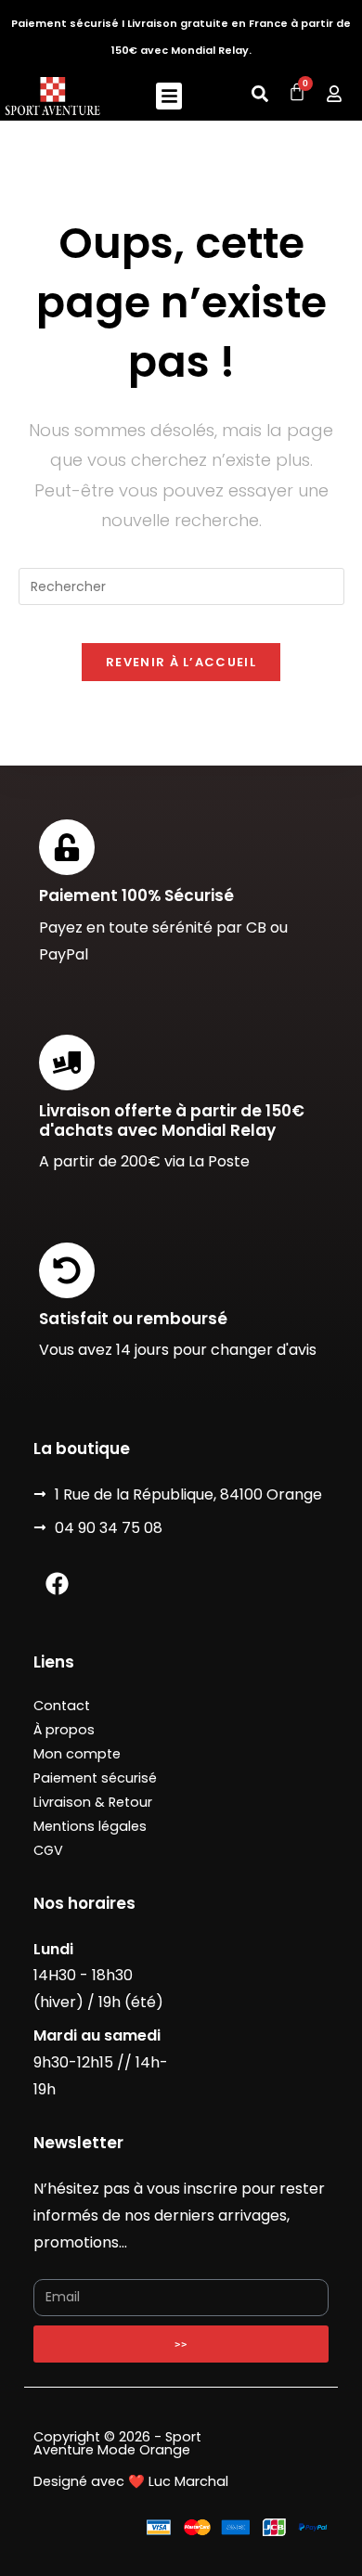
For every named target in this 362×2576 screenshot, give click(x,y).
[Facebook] (57, 1584)
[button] (169, 96)
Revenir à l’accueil (181, 662)
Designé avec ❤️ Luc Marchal (131, 2481)
